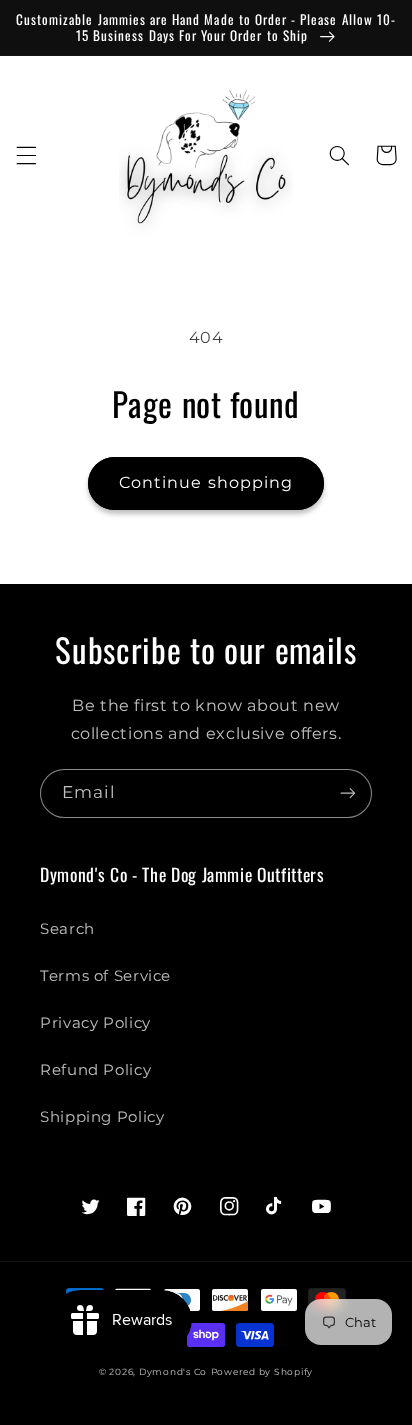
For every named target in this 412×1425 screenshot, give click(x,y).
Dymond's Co (173, 1372)
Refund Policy (95, 1070)
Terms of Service (105, 976)
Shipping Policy (102, 1117)
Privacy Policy (95, 1023)
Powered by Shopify (262, 1372)
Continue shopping (206, 482)
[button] (26, 155)
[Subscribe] (348, 793)
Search (67, 929)
